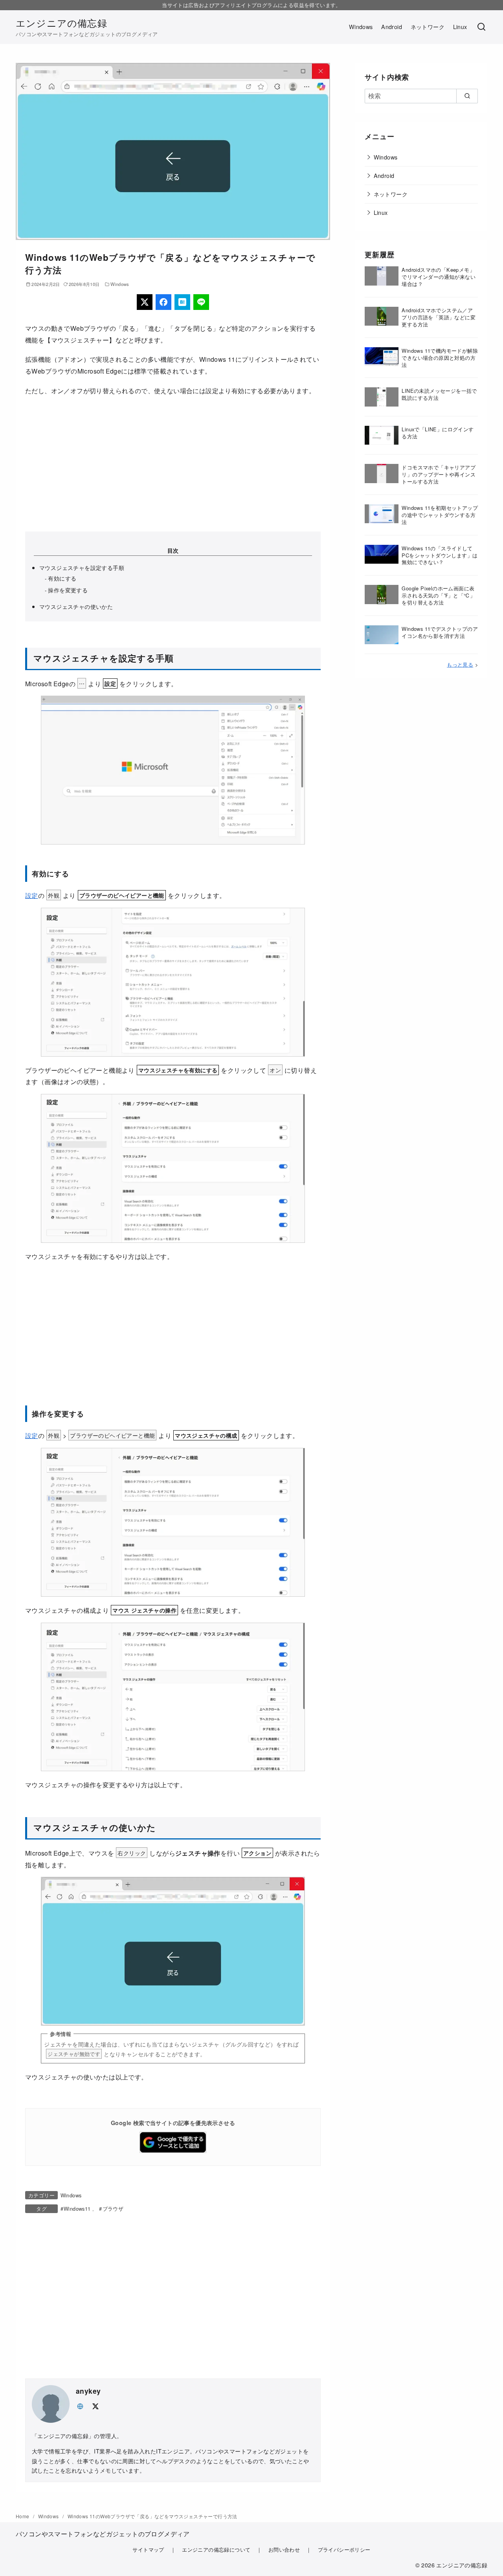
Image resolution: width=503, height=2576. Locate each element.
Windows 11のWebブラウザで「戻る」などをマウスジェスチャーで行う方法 (152, 2516)
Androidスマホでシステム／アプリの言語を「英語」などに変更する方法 (439, 317)
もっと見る (460, 664)
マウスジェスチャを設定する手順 (82, 567)
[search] (467, 96)
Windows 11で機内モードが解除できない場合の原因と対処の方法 (440, 358)
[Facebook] (163, 302)
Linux (460, 27)
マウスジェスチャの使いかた (76, 606)
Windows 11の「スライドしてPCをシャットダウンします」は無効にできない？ (440, 555)
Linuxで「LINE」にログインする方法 (438, 433)
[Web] (80, 2405)
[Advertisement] (173, 464)
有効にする (62, 578)
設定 (32, 895)
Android (392, 27)
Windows (361, 27)
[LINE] (201, 302)
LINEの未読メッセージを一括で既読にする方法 (439, 394)
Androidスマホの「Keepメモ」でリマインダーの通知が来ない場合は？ (439, 277)
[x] (95, 2405)
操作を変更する (68, 590)
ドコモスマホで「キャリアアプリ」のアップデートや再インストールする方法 (439, 474)
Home (23, 2516)
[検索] (481, 27)
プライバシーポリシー (344, 2549)
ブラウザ (113, 2209)
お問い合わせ (284, 2549)
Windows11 (77, 2209)
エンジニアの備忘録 (61, 23)
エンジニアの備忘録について (216, 2549)
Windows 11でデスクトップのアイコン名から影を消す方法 (440, 632)
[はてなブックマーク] (182, 302)
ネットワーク (428, 27)
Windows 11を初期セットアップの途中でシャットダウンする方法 (440, 515)
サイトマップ (148, 2549)
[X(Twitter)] (145, 302)
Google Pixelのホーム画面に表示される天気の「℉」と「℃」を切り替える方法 (438, 595)
